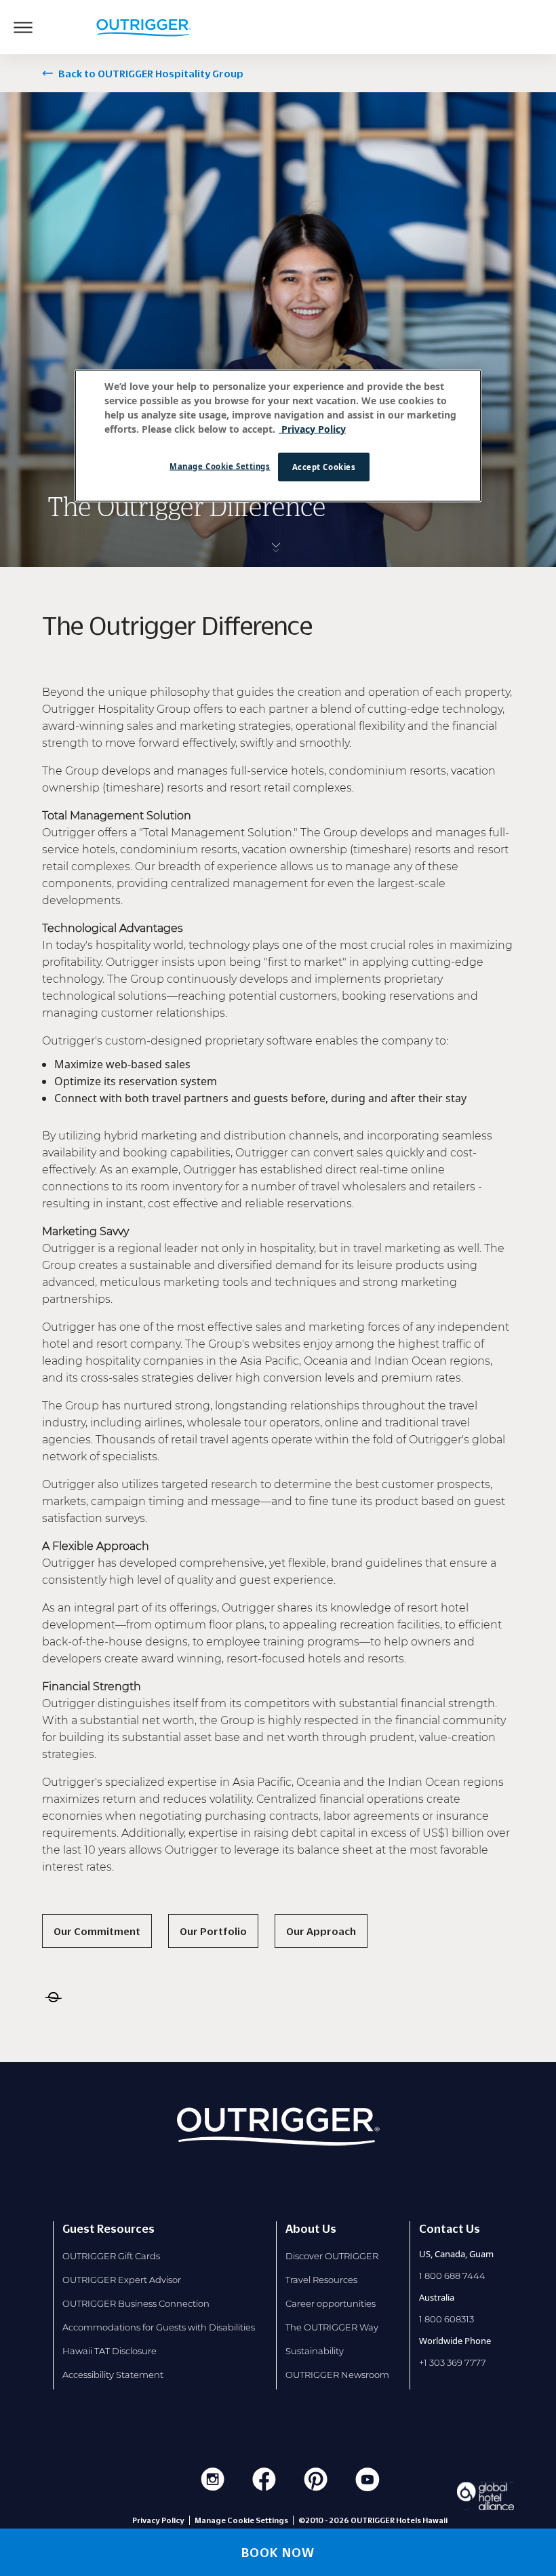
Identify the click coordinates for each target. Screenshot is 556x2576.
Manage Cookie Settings (220, 466)
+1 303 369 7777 (453, 2362)
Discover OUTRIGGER (332, 2256)
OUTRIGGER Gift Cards (111, 2256)
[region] (278, 435)
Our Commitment (97, 1931)
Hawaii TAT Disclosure (110, 2351)
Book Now (278, 2552)
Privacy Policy (158, 2520)
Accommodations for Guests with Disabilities (159, 2327)
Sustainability (315, 2351)
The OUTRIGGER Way (332, 2327)
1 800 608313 (446, 2319)
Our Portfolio (213, 1931)
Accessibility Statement (113, 2375)
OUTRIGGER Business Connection (136, 2303)
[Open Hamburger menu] (23, 27)
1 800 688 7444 (452, 2276)
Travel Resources (321, 2280)
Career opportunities (331, 2303)
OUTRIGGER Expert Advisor (122, 2280)
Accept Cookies (324, 466)
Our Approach (321, 1931)
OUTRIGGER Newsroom (337, 2375)
